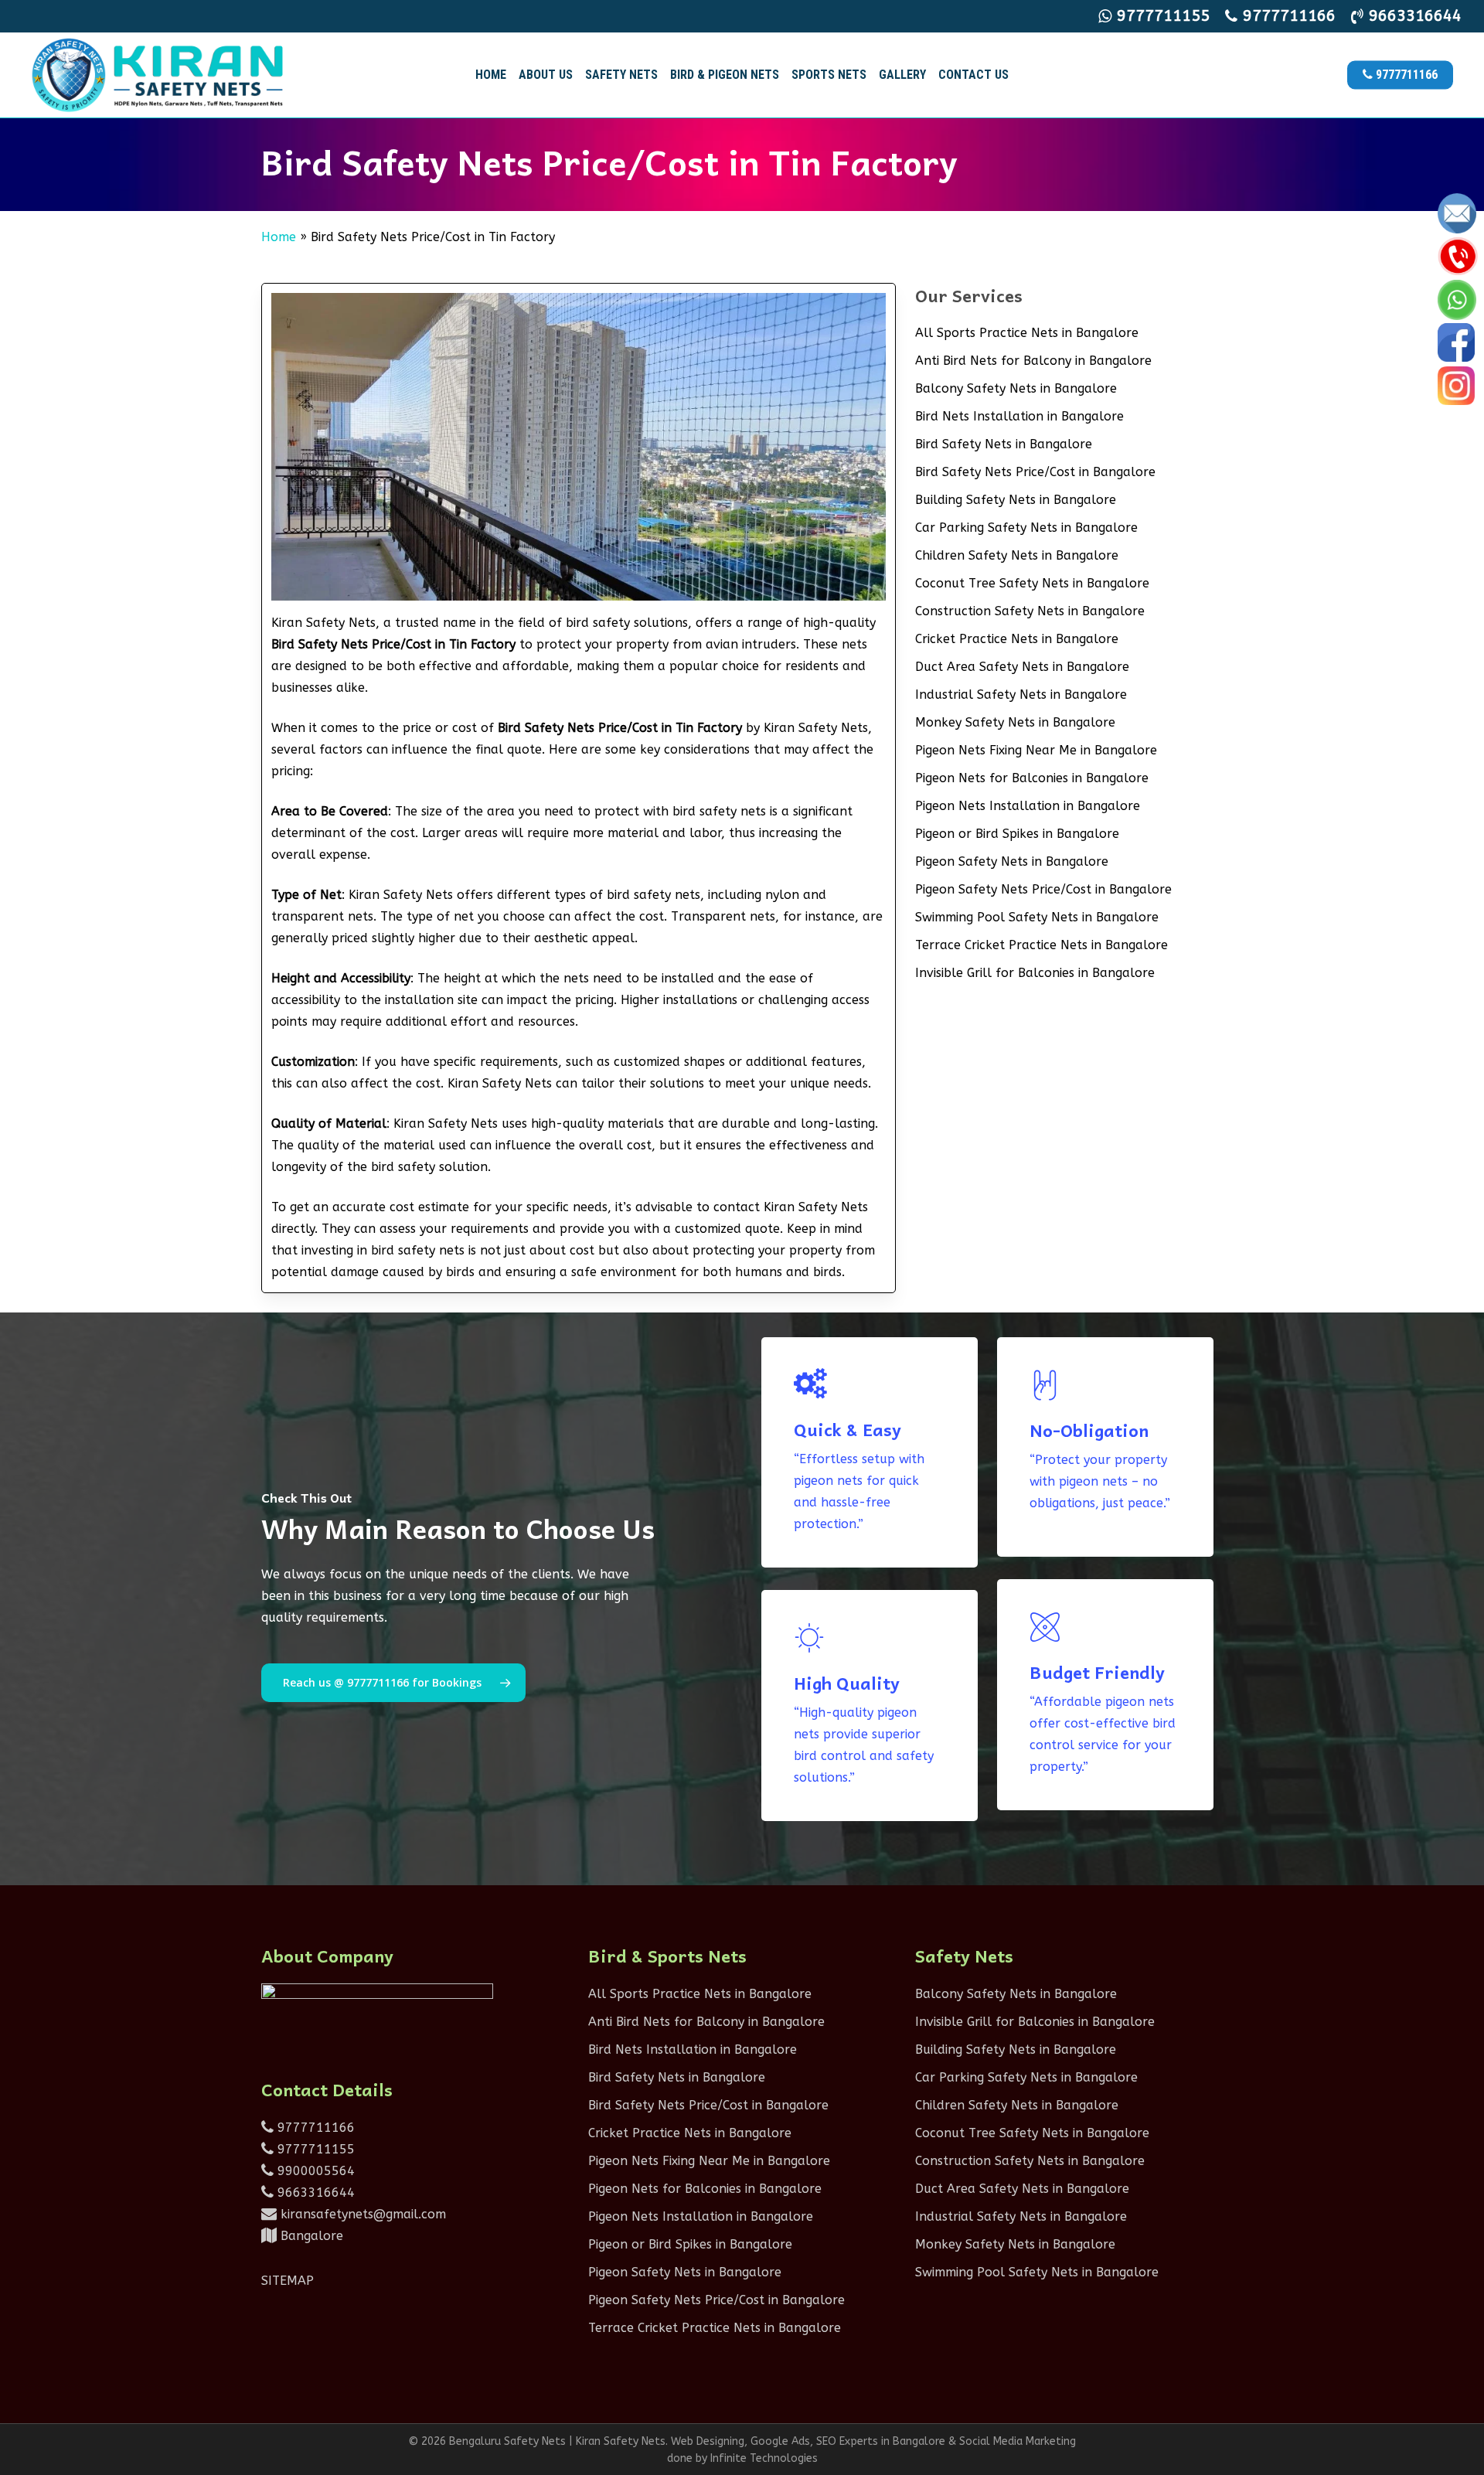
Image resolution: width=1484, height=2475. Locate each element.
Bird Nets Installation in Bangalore (1019, 416)
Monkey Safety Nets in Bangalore (1015, 722)
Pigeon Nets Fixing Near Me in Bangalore (1036, 750)
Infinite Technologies (764, 2458)
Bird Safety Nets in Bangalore (1004, 444)
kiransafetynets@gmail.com (361, 2214)
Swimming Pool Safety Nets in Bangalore (1037, 917)
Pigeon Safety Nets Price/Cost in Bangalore (1043, 889)
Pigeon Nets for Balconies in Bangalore (1032, 778)
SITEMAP (288, 2281)
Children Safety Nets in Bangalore (1017, 555)
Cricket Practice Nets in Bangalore (1017, 639)
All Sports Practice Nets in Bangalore (1027, 333)
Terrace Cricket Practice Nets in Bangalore (1042, 945)
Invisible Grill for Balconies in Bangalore (1035, 973)
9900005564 (314, 2171)
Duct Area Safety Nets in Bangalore (1022, 667)
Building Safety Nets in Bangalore (1016, 500)
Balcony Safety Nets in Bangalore (1016, 388)
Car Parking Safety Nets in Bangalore (1026, 528)
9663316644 (314, 2192)
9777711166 (314, 2128)
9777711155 (314, 2149)
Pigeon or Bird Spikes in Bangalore (1017, 834)
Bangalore (310, 2236)
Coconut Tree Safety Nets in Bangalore (1032, 583)
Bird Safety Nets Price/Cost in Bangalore (1035, 472)
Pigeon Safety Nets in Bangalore (1012, 861)
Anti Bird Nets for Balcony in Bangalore (1033, 361)
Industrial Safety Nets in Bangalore (1021, 694)
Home (279, 237)
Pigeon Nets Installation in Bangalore (1028, 806)
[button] (393, 1683)
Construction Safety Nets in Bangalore (1030, 611)
